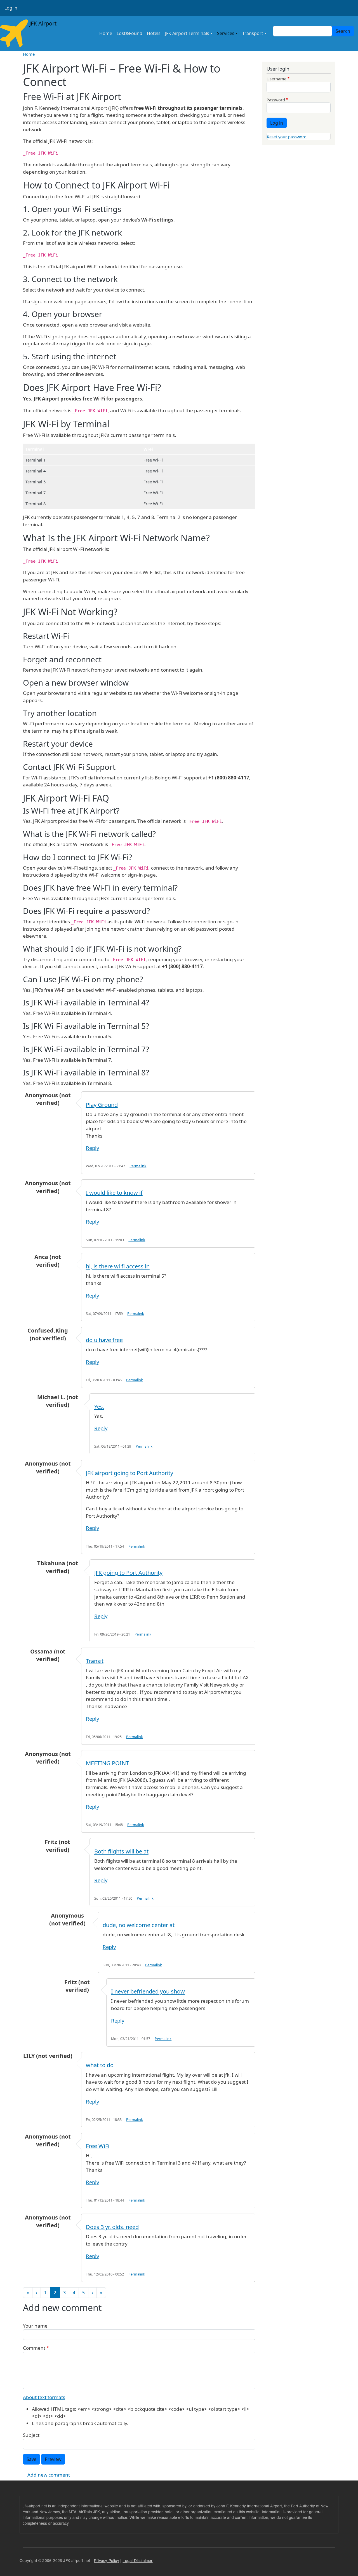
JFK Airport (42, 23)
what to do (100, 2065)
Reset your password (287, 137)
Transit (95, 1661)
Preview (53, 2459)
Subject (31, 2435)
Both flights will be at (121, 1851)
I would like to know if (114, 1193)
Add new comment (49, 2475)
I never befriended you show (148, 1991)
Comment (34, 2348)
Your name (35, 2326)
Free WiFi (98, 2146)
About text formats (44, 2397)
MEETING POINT (107, 1763)
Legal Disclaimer (137, 2560)
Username (276, 79)
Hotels (154, 33)
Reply (92, 1148)
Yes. (99, 1407)
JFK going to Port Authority (128, 1573)
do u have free (104, 1340)
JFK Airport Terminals (187, 33)
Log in (11, 8)
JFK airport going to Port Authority (129, 1473)
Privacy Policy (107, 2560)
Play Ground (102, 1105)
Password (276, 100)
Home (106, 33)
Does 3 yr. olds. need (112, 2227)
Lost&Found (129, 33)
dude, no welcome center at (139, 1925)
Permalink (138, 1166)
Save (31, 2459)
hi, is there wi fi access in (118, 1266)
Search (343, 31)
